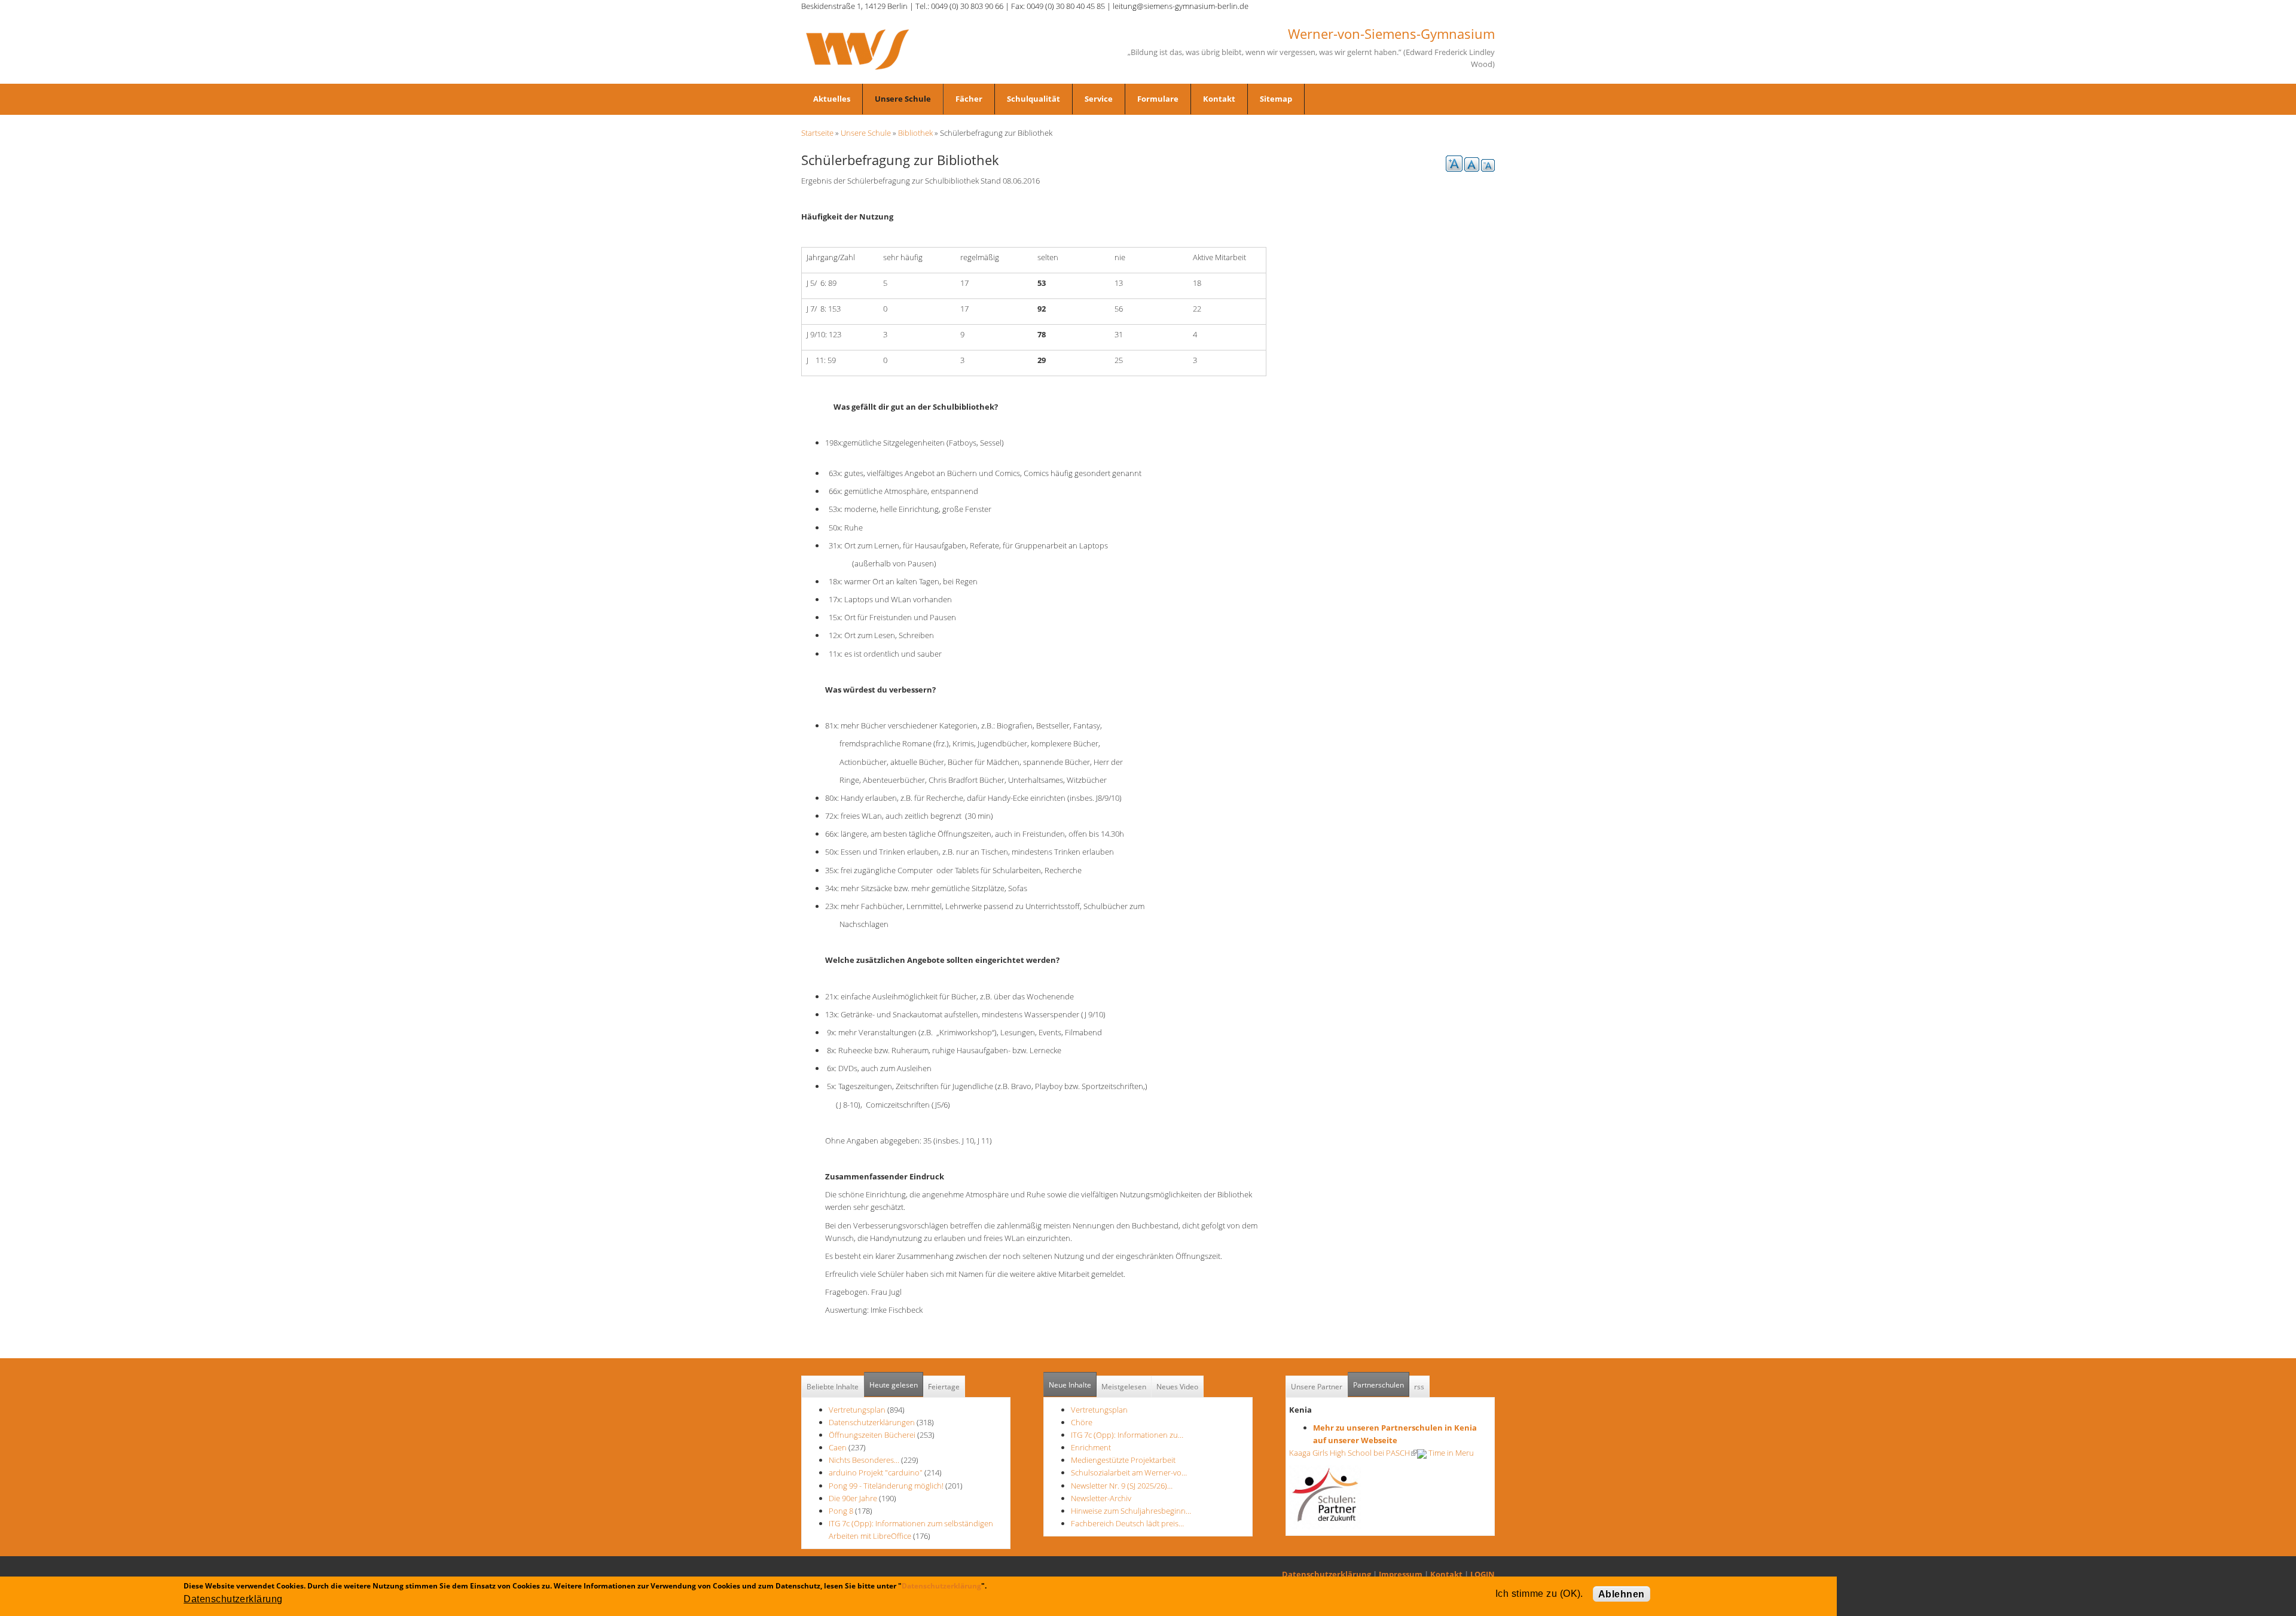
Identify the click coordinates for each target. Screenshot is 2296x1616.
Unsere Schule (903, 99)
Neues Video (1177, 1387)
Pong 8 (841, 1511)
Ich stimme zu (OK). (1539, 1594)
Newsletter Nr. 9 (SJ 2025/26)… (1122, 1486)
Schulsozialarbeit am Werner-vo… (1129, 1472)
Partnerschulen (1381, 1385)
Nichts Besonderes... (864, 1460)
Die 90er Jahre (853, 1498)
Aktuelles (832, 99)
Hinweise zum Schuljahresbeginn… (1131, 1511)
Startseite (817, 133)
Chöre (1082, 1422)
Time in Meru (1450, 1453)
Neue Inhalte (1070, 1385)
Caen (838, 1447)
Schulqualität (1033, 99)
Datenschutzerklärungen (872, 1422)
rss (1419, 1387)
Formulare (1158, 99)
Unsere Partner (1317, 1387)
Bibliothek (915, 133)
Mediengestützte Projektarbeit (1123, 1460)
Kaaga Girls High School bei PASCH (1353, 1453)
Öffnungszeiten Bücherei (872, 1435)
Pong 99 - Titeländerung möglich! (886, 1486)
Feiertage (944, 1387)
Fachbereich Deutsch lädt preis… (1127, 1523)
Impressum (1401, 1574)
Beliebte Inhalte (833, 1387)
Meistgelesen (1124, 1387)
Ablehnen (1622, 1594)
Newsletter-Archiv (1101, 1498)
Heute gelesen (894, 1385)
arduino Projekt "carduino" (876, 1472)
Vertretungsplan (857, 1410)
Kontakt (1219, 99)
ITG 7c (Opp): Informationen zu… (1127, 1435)
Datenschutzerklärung (1326, 1574)
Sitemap (1276, 99)
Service (1099, 99)
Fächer (969, 99)
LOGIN (1483, 1574)
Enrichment (1091, 1447)
